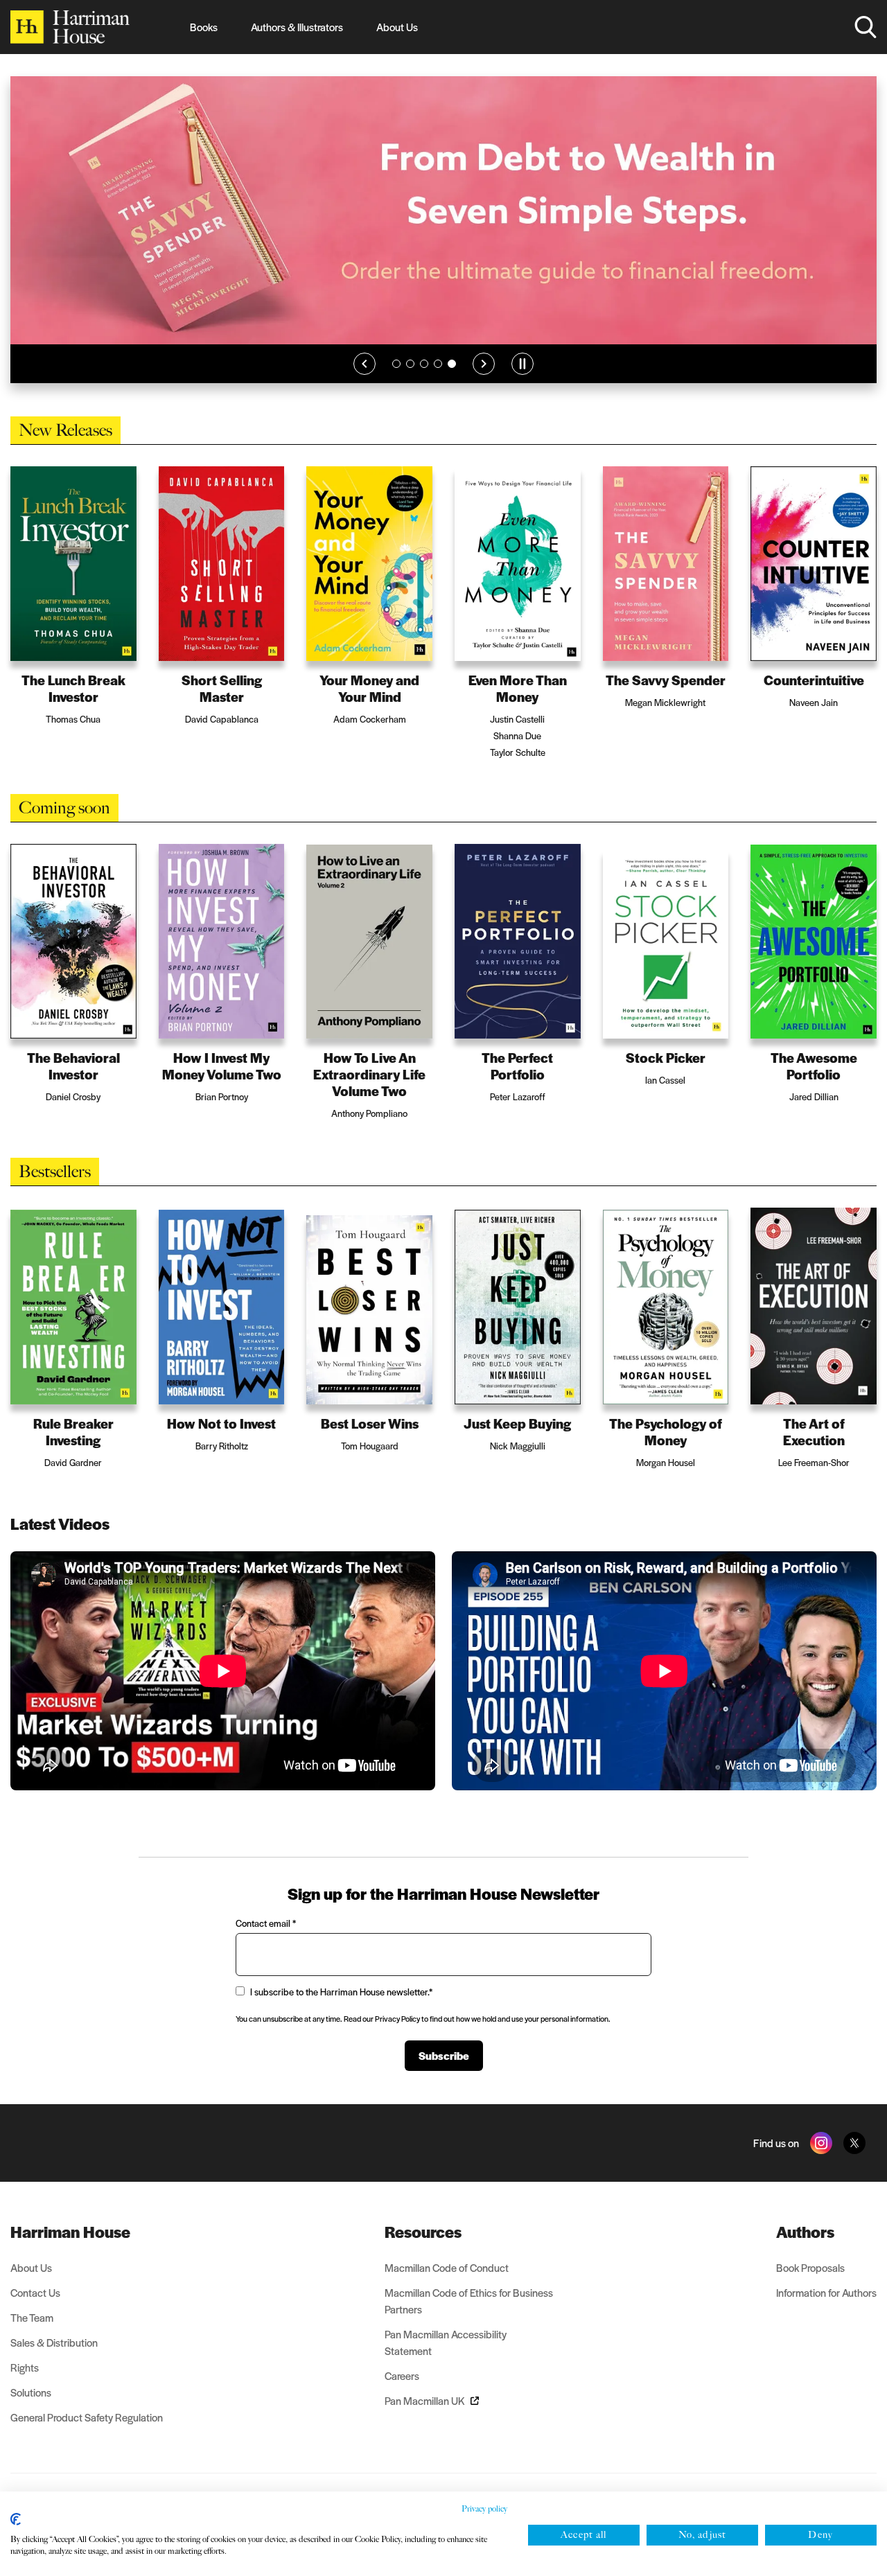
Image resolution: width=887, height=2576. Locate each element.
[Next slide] (484, 385)
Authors (805, 2252)
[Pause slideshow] (522, 385)
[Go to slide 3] (424, 385)
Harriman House (70, 2252)
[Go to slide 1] (396, 385)
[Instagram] (821, 2164)
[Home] (70, 27)
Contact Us (35, 2313)
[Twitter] (854, 2164)
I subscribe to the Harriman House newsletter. (341, 2012)
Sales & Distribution (54, 2363)
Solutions (31, 2413)
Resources (423, 2252)
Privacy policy (484, 2509)
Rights (25, 2388)
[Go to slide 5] (452, 385)
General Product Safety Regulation (87, 2438)
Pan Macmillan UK (425, 2421)
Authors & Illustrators (297, 27)
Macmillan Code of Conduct (447, 2288)
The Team (32, 2338)
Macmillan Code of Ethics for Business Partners (469, 2321)
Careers (402, 2396)
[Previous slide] (365, 385)
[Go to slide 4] (438, 385)
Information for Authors (826, 2313)
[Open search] (866, 27)
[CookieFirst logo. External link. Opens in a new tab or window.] (16, 2519)
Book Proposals (810, 2288)
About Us (397, 27)
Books (204, 27)
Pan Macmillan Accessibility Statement (446, 2363)
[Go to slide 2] (410, 385)
